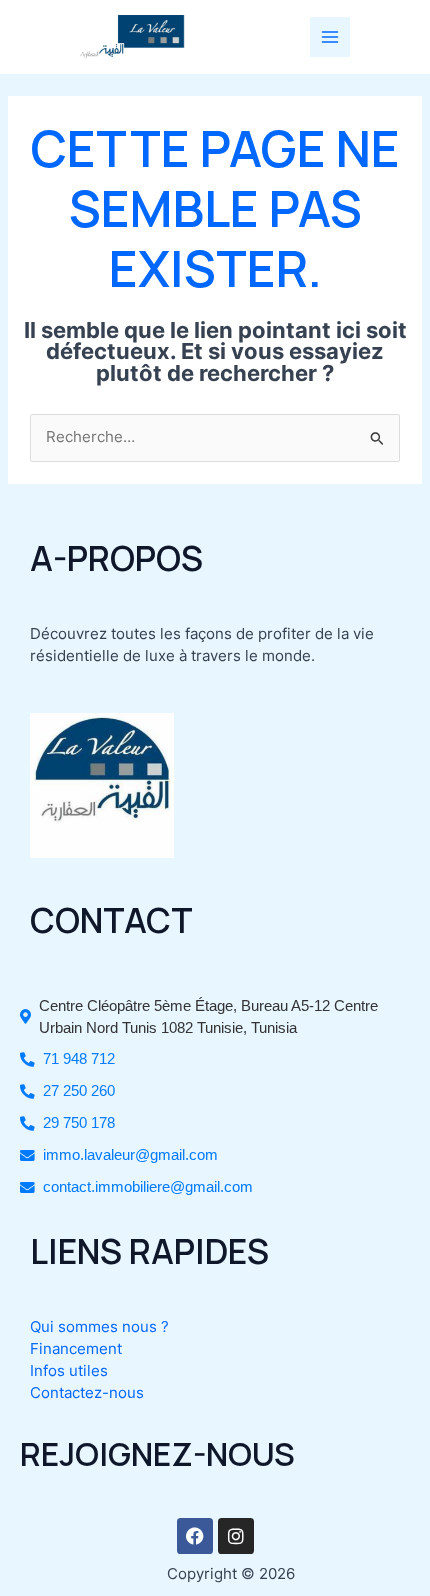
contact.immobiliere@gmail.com (148, 1187)
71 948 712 (79, 1059)
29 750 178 (79, 1123)
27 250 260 (79, 1091)
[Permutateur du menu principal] (330, 37)
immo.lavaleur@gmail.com (130, 1155)
